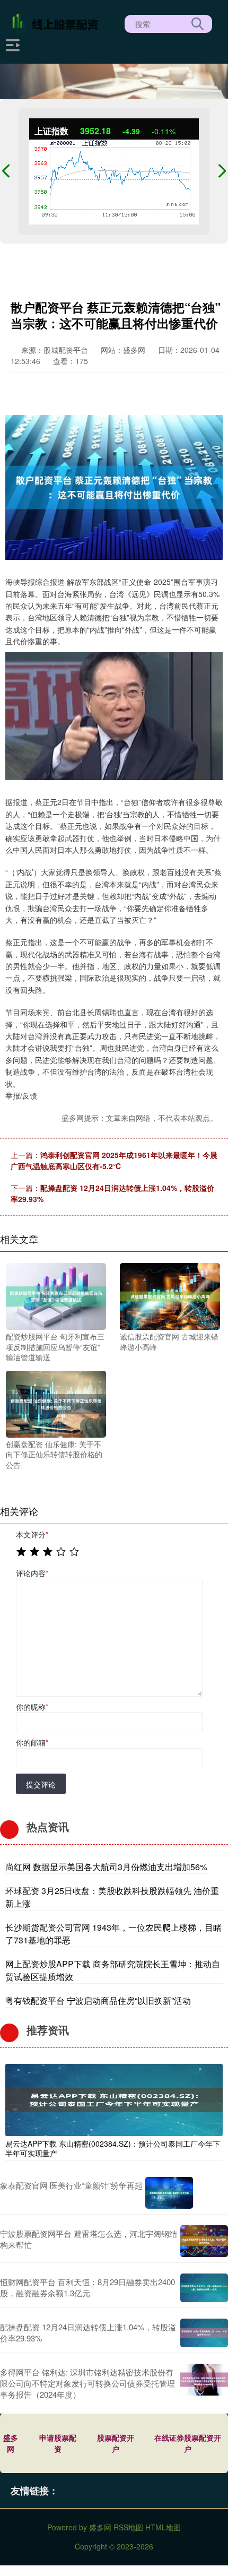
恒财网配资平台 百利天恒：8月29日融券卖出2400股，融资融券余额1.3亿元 (87, 2287)
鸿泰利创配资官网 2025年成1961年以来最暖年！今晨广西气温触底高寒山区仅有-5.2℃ (114, 1160)
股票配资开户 (116, 2443)
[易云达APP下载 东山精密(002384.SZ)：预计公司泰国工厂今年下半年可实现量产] (114, 2098)
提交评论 (41, 1784)
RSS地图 (128, 2527)
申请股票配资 (58, 2443)
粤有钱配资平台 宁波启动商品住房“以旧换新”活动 (98, 2000)
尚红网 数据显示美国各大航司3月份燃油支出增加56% (106, 1867)
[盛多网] (57, 23)
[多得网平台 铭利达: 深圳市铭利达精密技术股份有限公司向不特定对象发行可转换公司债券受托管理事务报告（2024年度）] (204, 2383)
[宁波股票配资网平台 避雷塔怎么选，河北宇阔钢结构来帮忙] (204, 2241)
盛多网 (11, 2443)
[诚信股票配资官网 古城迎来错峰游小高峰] (170, 1295)
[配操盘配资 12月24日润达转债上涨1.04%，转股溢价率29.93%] (204, 2333)
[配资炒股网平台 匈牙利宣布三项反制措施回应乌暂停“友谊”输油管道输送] (56, 1295)
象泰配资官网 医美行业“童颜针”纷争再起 (71, 2185)
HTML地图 (163, 2527)
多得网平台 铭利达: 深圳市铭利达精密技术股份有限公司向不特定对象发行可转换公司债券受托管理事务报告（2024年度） (87, 2383)
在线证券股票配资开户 (188, 2443)
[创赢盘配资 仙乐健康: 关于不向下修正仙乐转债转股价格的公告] (56, 1403)
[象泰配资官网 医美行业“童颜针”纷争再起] (169, 2193)
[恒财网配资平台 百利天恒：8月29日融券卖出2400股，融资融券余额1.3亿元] (204, 2288)
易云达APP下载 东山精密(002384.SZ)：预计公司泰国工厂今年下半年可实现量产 (113, 2148)
